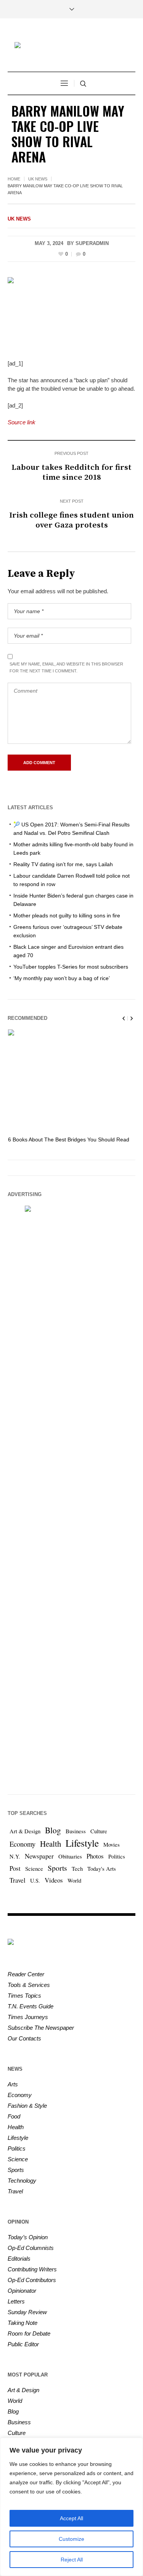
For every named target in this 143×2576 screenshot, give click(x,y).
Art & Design (25, 1831)
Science (34, 1869)
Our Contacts (24, 2038)
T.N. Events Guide (31, 2006)
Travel (18, 1880)
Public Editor (23, 2344)
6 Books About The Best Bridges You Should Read (69, 1139)
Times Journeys (28, 2017)
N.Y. (15, 1856)
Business (76, 1831)
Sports (57, 1868)
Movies (112, 1845)
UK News (38, 179)
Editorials (19, 2259)
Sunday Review (27, 2312)
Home (14, 179)
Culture (99, 1831)
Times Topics (24, 1996)
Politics (117, 1856)
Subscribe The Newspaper (41, 2028)
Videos (54, 1880)
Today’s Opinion (28, 2237)
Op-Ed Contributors (32, 2280)
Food (14, 2116)
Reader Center (26, 1974)
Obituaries (70, 1856)
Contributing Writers (32, 2269)
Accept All (71, 2518)
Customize (71, 2539)
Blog (53, 1830)
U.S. (35, 1880)
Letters (16, 2301)
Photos (95, 1856)
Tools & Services (29, 1985)
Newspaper (39, 1856)
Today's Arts (102, 1869)
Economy (22, 1844)
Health (51, 1844)
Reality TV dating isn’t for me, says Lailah (63, 864)
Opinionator (22, 2291)
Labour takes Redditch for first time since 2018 (71, 472)
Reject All (72, 2560)
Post (15, 1868)
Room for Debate (29, 2333)
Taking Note (22, 2323)
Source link (22, 422)
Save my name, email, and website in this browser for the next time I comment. (66, 667)
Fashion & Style (27, 2106)
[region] (71, 2507)
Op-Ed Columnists (31, 2248)
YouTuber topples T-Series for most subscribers (71, 967)
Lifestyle (82, 1843)
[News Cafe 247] (72, 46)
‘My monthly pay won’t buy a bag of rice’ (62, 978)
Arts (13, 2084)
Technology (22, 2181)
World (74, 1880)
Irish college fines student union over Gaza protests (71, 520)
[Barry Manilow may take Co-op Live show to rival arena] (71, 312)
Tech (77, 1869)
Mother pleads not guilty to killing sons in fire (67, 915)
